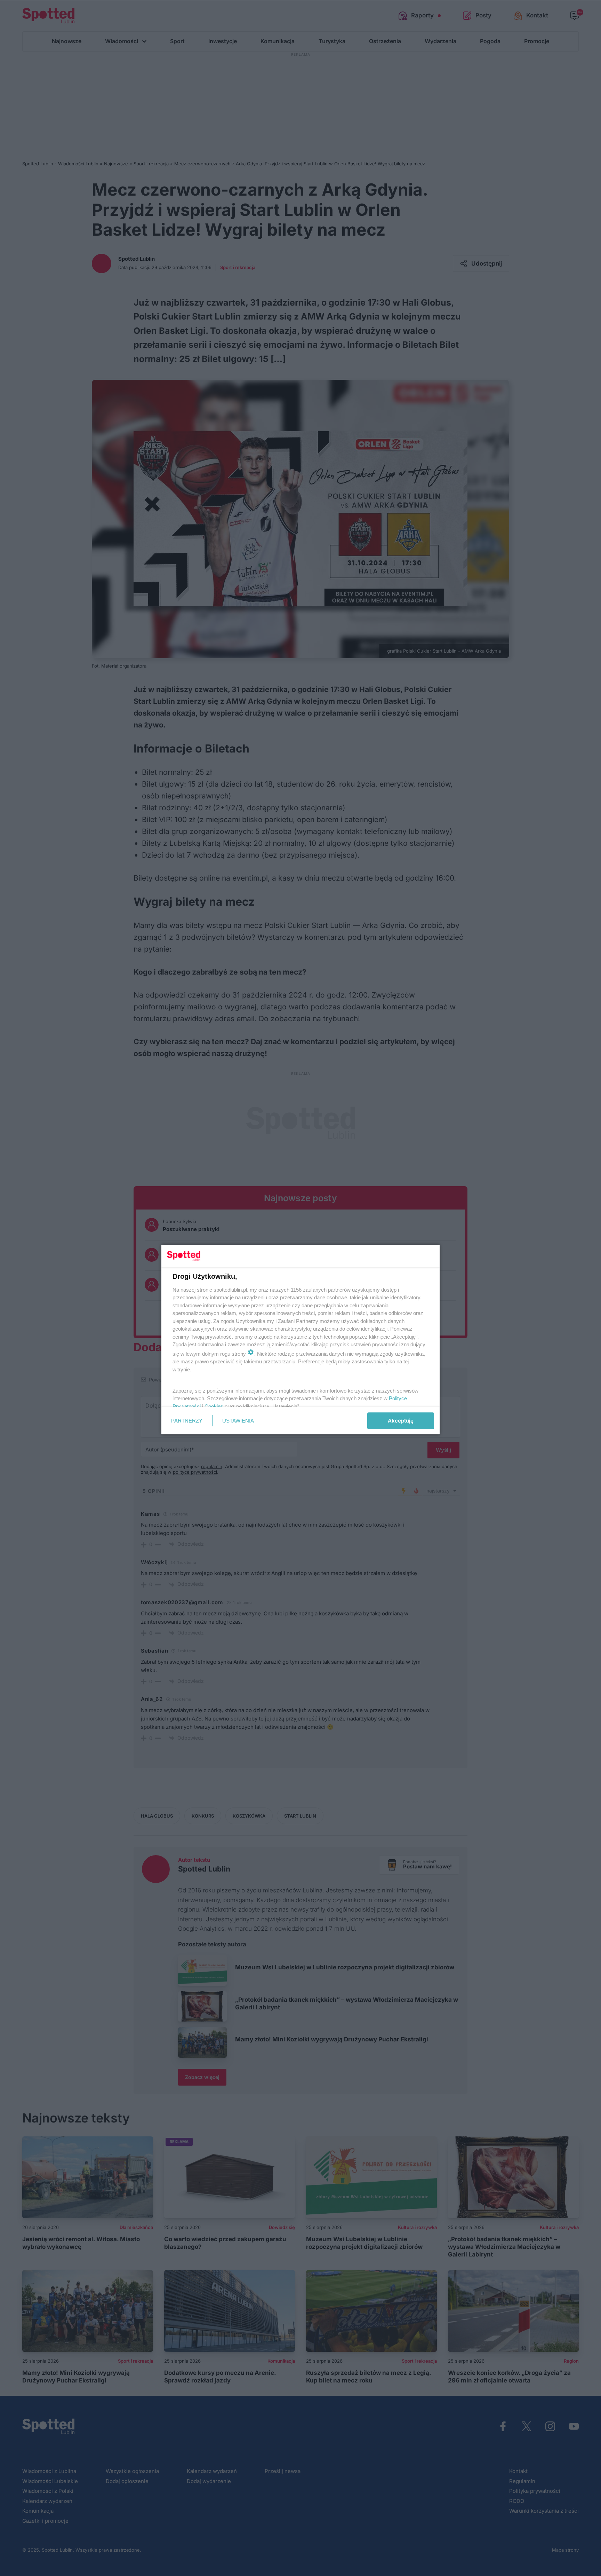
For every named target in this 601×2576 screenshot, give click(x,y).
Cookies (214, 1406)
